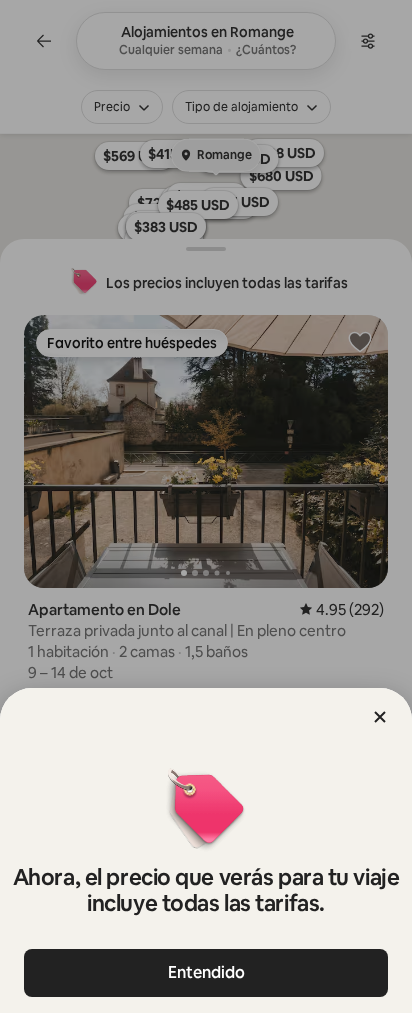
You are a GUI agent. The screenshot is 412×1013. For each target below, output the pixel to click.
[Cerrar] (380, 717)
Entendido (206, 972)
